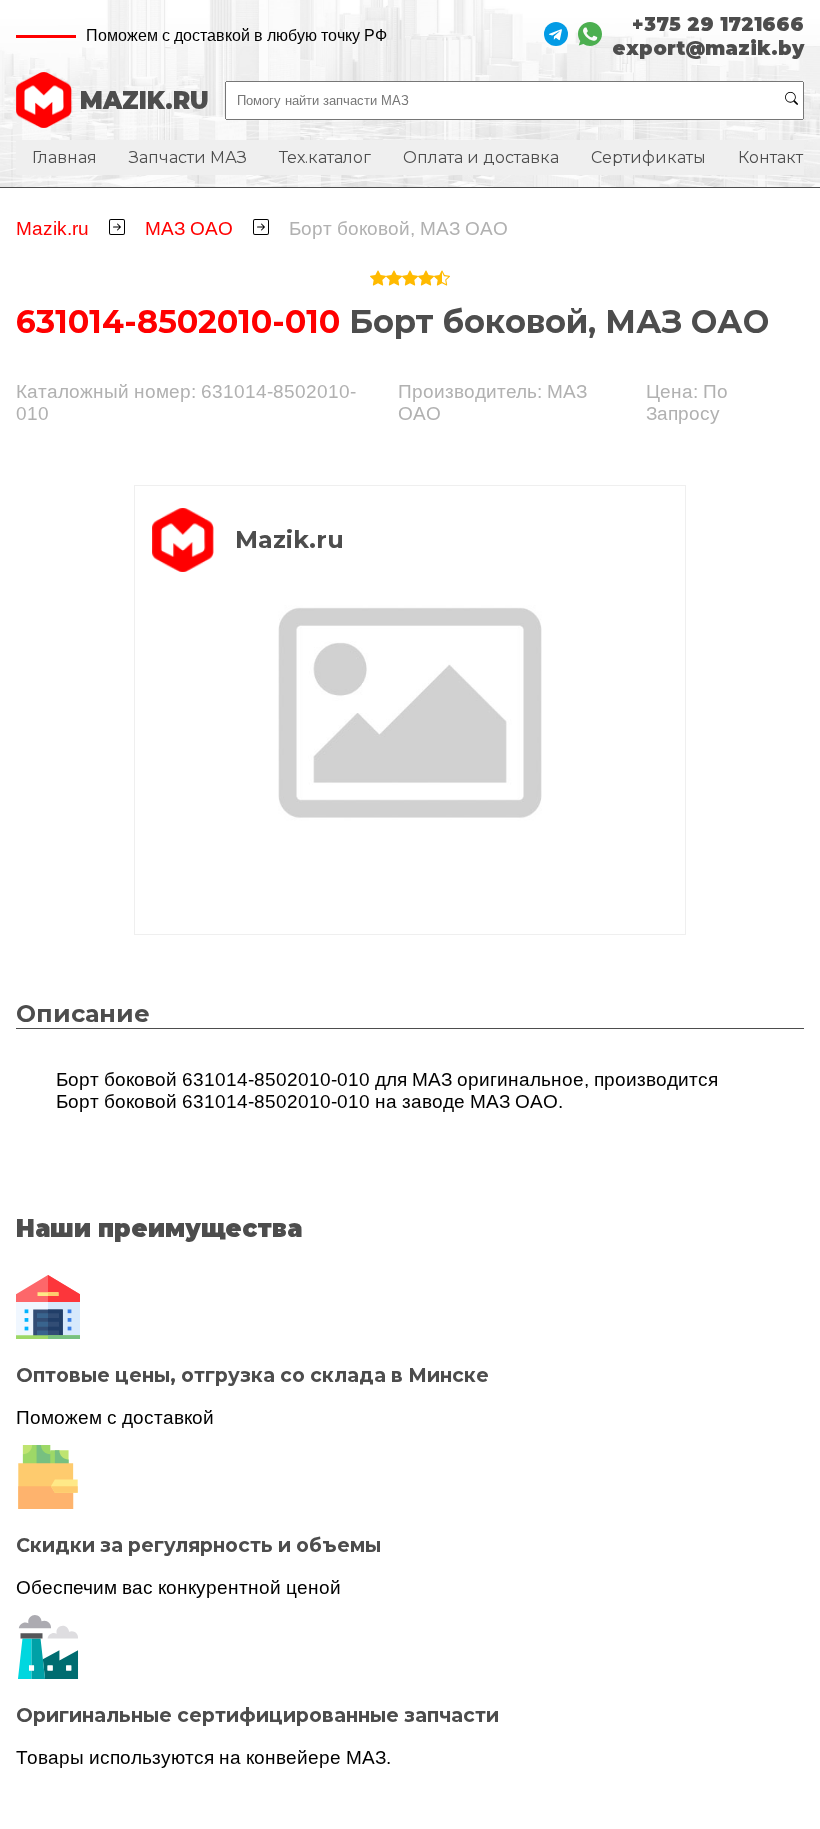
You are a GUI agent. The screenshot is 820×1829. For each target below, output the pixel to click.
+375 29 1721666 (718, 24)
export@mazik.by (708, 48)
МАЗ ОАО (189, 228)
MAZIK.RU (144, 100)
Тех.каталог (325, 157)
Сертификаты (648, 157)
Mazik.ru (52, 228)
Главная (64, 157)
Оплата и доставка (481, 157)
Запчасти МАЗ (188, 157)
